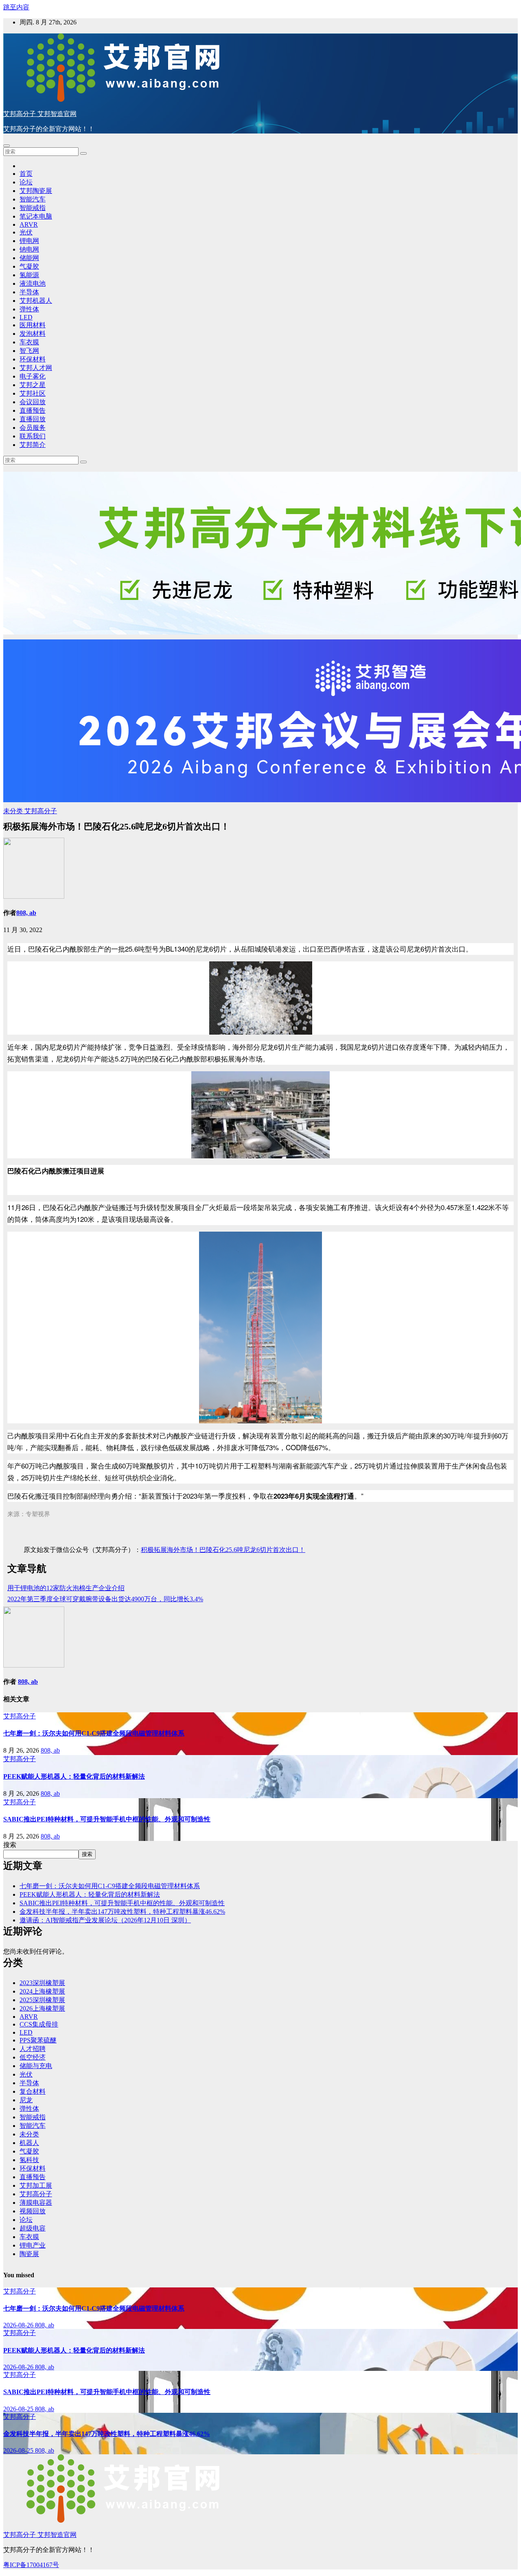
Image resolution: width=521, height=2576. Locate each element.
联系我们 (33, 436)
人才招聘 (33, 2049)
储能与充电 (36, 2066)
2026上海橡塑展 (42, 2008)
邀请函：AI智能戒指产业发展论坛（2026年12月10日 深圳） (105, 1920)
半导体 (29, 292)
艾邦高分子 (41, 811)
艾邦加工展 (36, 2185)
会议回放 (33, 402)
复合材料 (33, 2091)
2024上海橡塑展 (42, 1991)
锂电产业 (33, 2245)
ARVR (29, 224)
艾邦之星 (33, 385)
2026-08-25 (19, 2409)
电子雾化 (33, 376)
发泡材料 (33, 334)
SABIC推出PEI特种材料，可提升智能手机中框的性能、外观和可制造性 (107, 1819)
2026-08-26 (19, 2325)
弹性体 (29, 309)
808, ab (26, 913)
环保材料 (33, 359)
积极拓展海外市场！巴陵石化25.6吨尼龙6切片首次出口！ (223, 1550)
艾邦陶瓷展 (36, 191)
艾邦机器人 (36, 301)
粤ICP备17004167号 (31, 2565)
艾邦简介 (33, 445)
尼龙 (26, 2100)
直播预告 (33, 410)
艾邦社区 (33, 393)
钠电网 (29, 249)
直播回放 (33, 419)
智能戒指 (33, 208)
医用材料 (33, 325)
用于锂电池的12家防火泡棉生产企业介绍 (66, 1588)
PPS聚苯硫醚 (38, 2040)
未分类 (14, 811)
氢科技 (29, 2160)
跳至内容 (16, 7)
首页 (26, 174)
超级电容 (33, 2228)
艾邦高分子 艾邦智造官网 (40, 114)
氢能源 (29, 275)
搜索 (10, 1845)
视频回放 (33, 2211)
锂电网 (29, 241)
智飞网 (29, 351)
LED (26, 317)
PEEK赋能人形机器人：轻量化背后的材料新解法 (74, 1776)
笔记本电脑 (36, 216)
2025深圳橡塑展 (42, 2000)
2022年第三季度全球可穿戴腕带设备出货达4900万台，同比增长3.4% (105, 1599)
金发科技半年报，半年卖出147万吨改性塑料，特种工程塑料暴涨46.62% (122, 1912)
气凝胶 (29, 266)
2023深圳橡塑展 (42, 1983)
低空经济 (33, 2057)
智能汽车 (33, 199)
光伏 (26, 232)
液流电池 (33, 283)
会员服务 (33, 428)
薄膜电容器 (36, 2203)
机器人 (29, 2143)
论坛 (26, 182)
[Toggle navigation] (7, 146)
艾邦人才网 (36, 368)
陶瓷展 (29, 2254)
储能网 (29, 258)
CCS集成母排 (39, 2024)
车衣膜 (29, 342)
